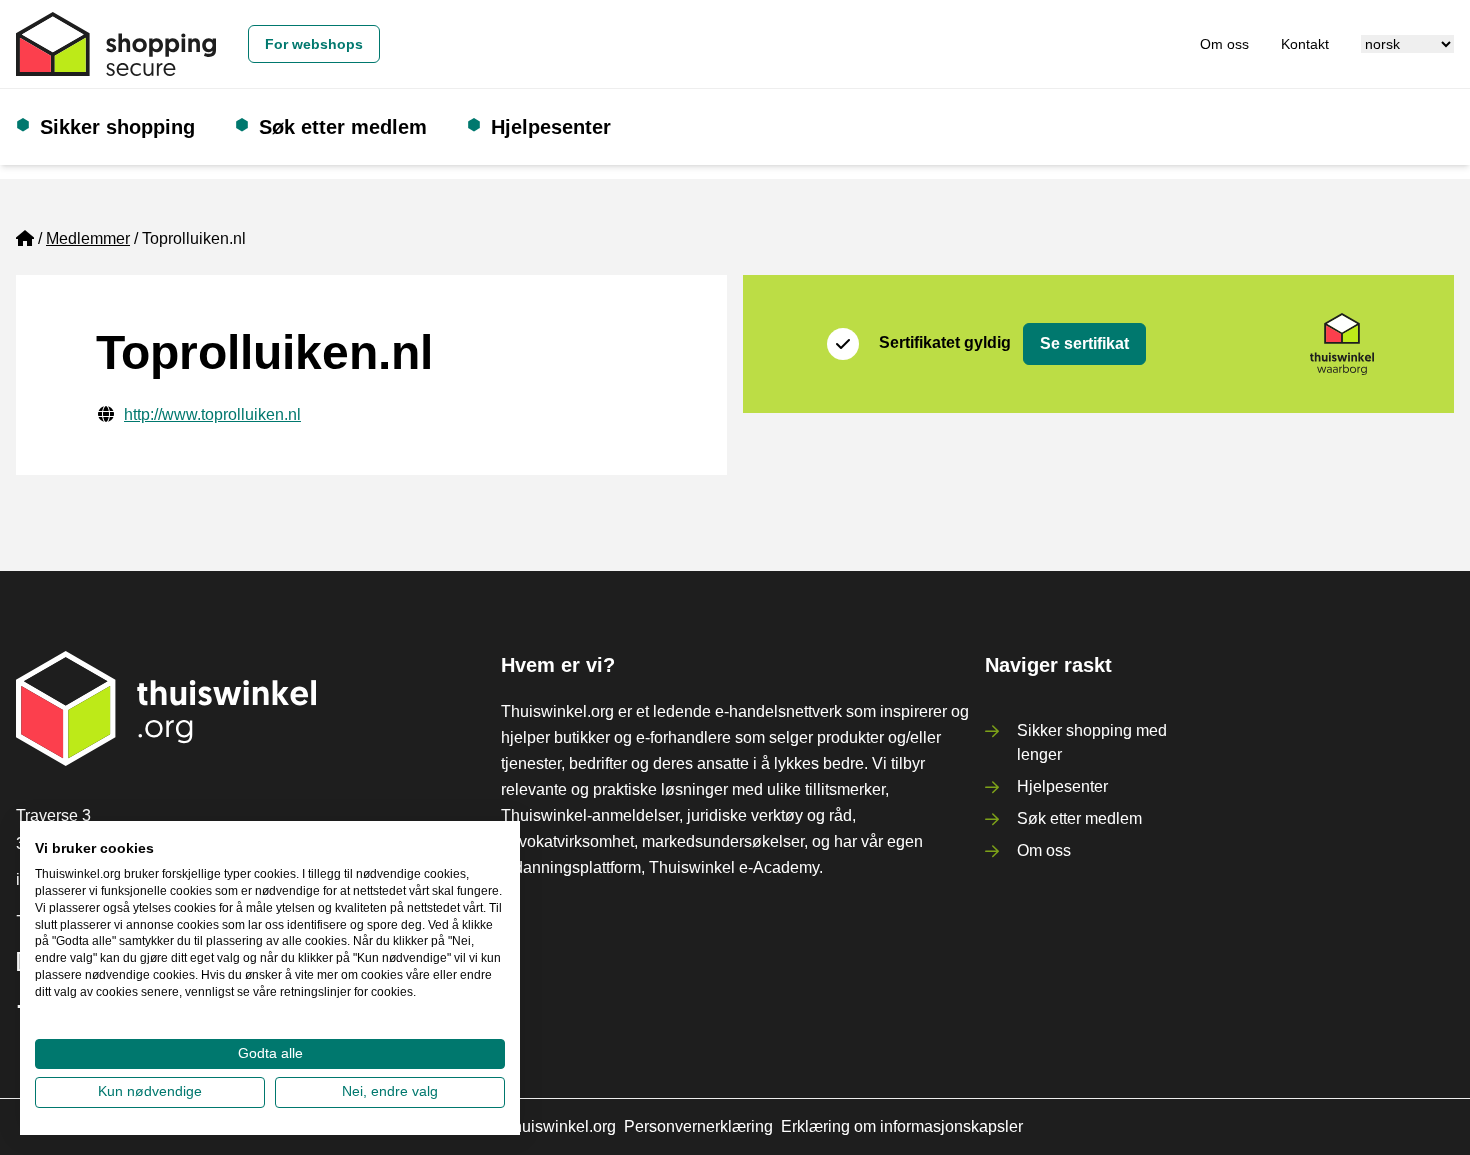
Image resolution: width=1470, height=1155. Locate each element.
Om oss (1224, 44)
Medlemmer (88, 238)
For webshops (314, 44)
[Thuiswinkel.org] (116, 44)
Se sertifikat (1084, 343)
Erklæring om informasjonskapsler (902, 1126)
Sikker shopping (117, 127)
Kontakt (1305, 44)
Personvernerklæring (698, 1126)
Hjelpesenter (551, 127)
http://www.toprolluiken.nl (212, 414)
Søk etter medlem (343, 127)
